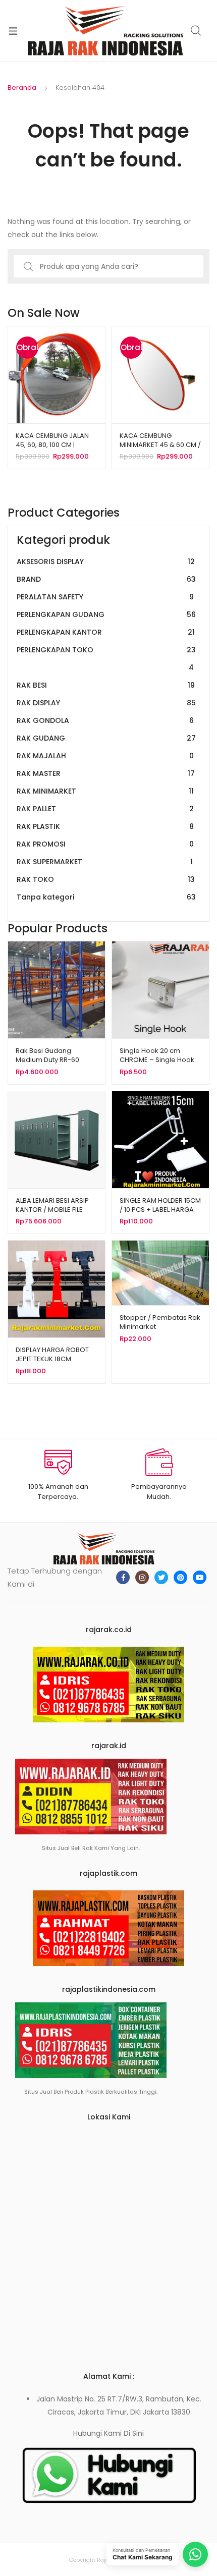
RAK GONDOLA (105, 720)
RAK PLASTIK (105, 826)
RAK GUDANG (106, 738)
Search (196, 31)
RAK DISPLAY (106, 703)
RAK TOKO (106, 879)
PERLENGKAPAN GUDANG (106, 614)
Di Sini (134, 2433)
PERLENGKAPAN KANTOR (106, 632)
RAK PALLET (105, 809)
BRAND (106, 579)
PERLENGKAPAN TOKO (106, 659)
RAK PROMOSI (105, 844)
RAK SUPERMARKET (105, 862)
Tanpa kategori (106, 897)
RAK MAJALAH (105, 756)
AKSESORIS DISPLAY (106, 562)
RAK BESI (106, 685)
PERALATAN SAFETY (105, 597)
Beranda (22, 88)
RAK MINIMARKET (105, 791)
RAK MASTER (106, 773)
